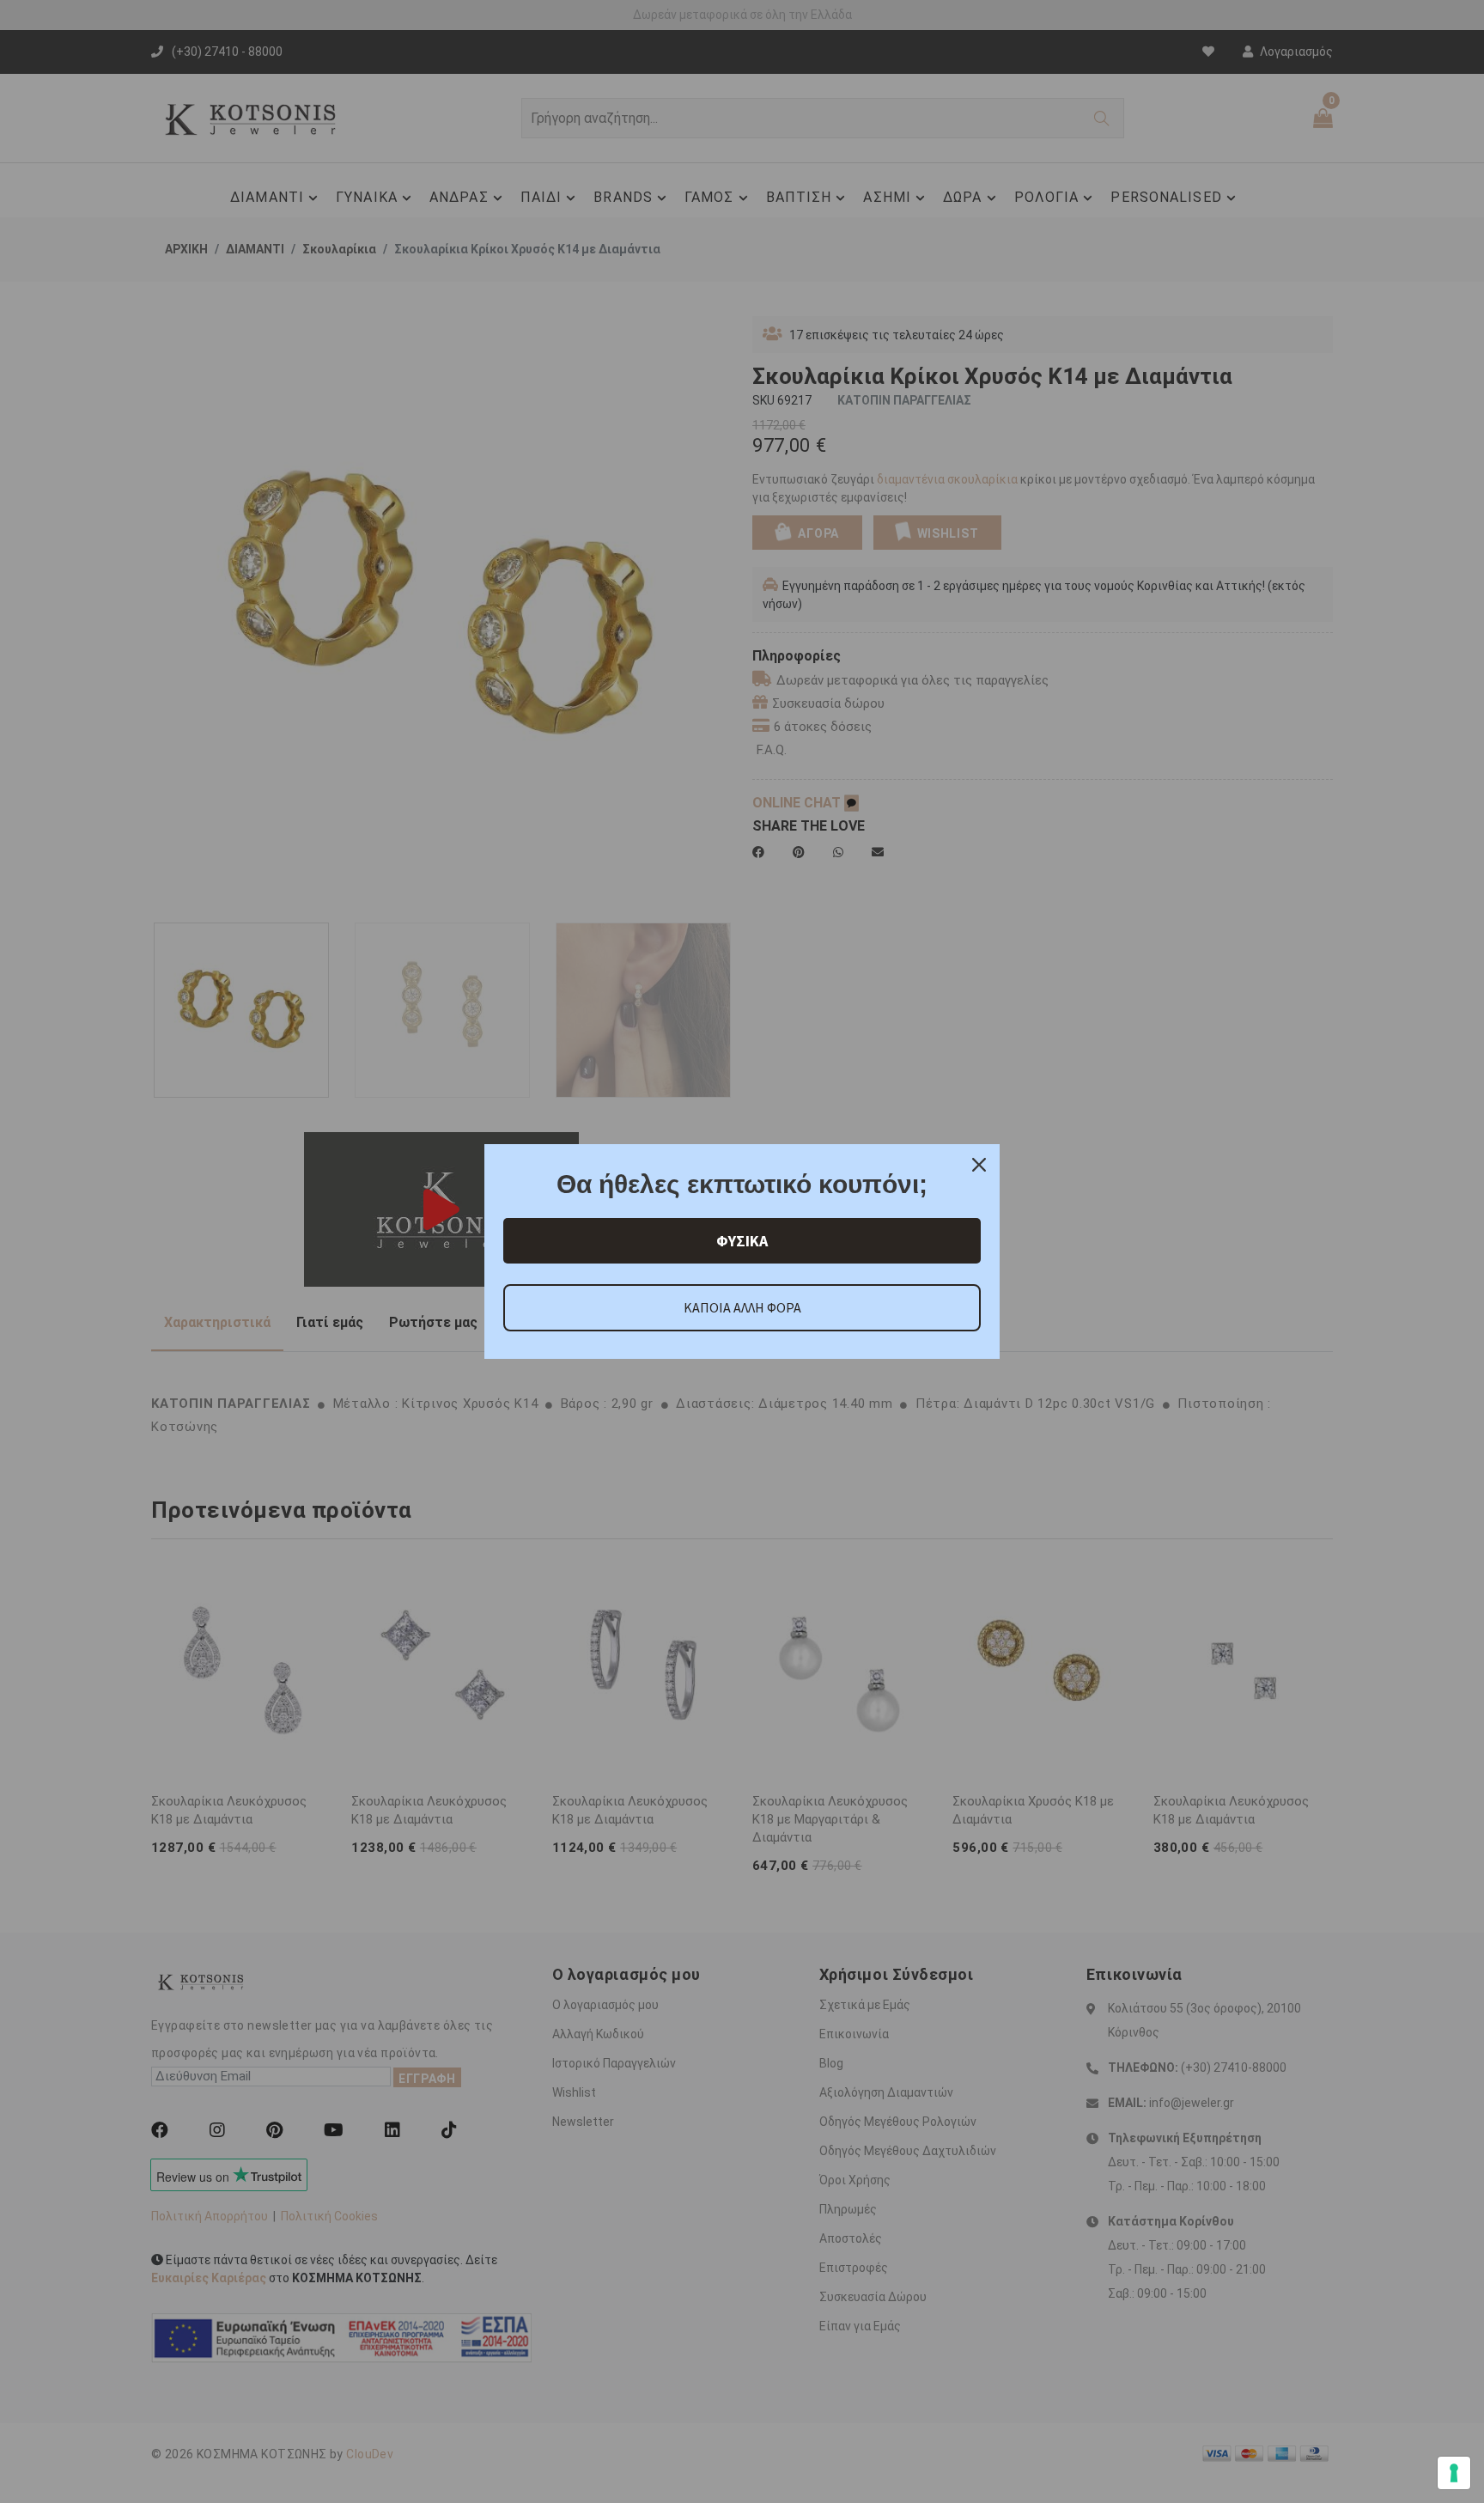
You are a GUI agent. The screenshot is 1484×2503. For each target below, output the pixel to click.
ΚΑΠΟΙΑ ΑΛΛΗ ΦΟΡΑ (742, 1307)
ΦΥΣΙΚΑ (742, 1241)
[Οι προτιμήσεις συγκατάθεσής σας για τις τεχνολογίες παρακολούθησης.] (1454, 2473)
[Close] (979, 1165)
